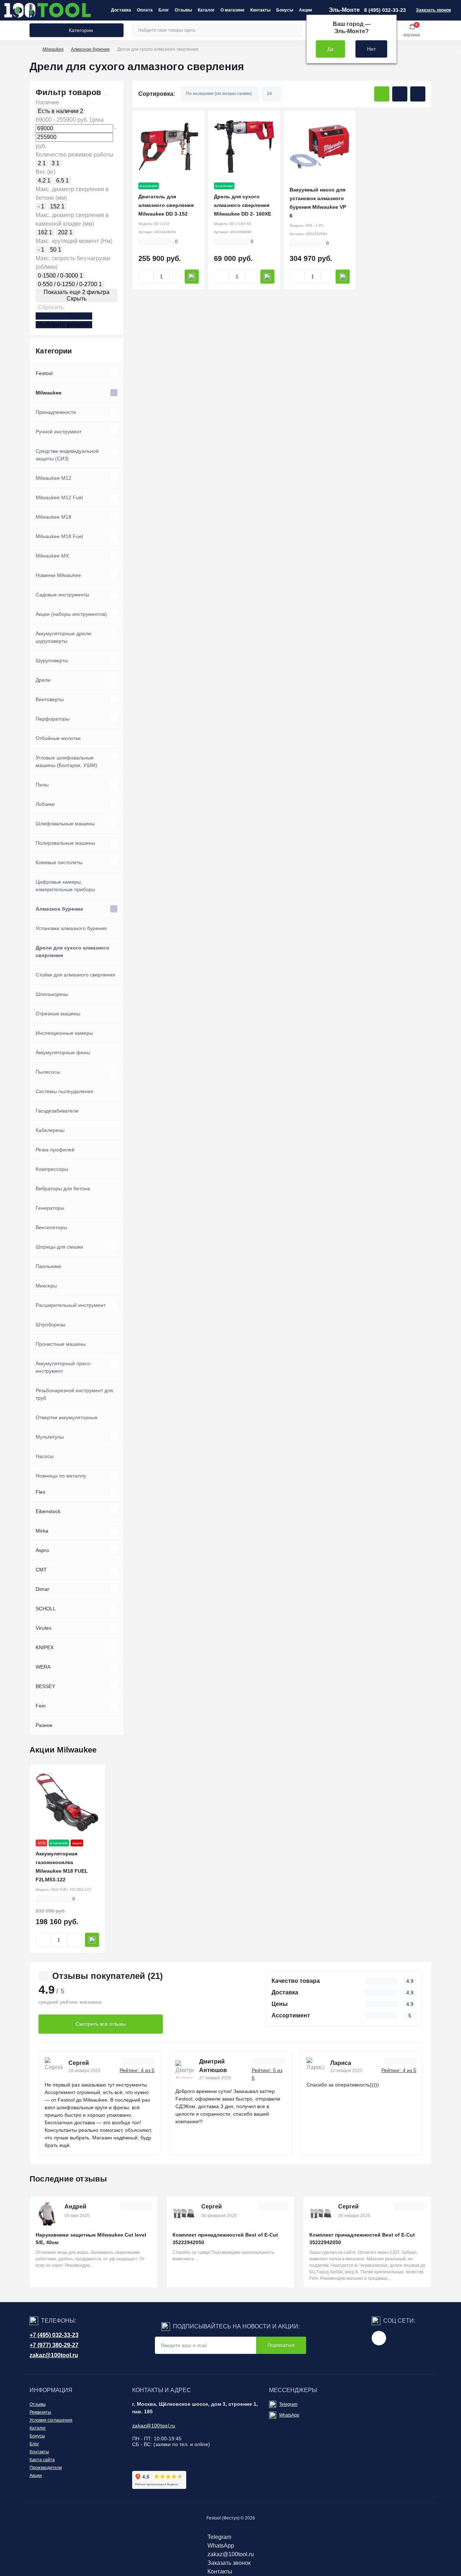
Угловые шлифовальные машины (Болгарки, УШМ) (66, 761)
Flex (41, 1492)
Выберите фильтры (64, 316)
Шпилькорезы (52, 994)
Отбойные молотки (58, 738)
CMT (41, 1570)
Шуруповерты (52, 660)
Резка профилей (55, 1150)
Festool (44, 373)
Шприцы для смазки (59, 1247)
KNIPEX (45, 1647)
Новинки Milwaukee (58, 575)
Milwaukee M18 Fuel (59, 536)
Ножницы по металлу (61, 1476)
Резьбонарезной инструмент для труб (74, 1394)
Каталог (206, 10)
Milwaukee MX (52, 556)
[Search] (296, 30)
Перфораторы (53, 719)
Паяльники (48, 1266)
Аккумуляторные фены (63, 1052)
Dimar (42, 1589)
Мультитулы (50, 1437)
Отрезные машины (58, 1014)
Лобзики (45, 804)
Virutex (44, 1628)
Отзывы (183, 10)
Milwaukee (53, 49)
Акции (305, 10)
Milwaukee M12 (53, 478)
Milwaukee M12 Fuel (59, 497)
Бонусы (285, 10)
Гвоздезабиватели (57, 1111)
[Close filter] (106, 95)
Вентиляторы (51, 1227)
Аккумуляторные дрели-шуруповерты (64, 637)
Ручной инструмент (59, 432)
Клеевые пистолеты (59, 862)
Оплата (145, 10)
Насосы (45, 1456)
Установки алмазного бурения (71, 928)
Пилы (42, 785)
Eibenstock (48, 1511)
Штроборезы (51, 1325)
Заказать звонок (433, 10)
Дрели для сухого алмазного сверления (73, 951)
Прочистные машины (61, 1344)
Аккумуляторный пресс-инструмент (64, 1367)
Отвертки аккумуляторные (67, 1417)
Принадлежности (56, 412)
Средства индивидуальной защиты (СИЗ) (67, 455)
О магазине (232, 10)
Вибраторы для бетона (63, 1188)
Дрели (43, 680)
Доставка (121, 10)
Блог (164, 10)
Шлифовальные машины (65, 824)
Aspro (42, 1550)
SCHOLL (46, 1609)
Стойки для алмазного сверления (75, 975)
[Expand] (114, 373)
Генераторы (50, 1208)
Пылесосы (48, 1072)
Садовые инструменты (62, 595)
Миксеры (46, 1286)
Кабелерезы (50, 1130)
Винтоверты (50, 699)
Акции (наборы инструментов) (71, 614)
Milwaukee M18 (53, 517)
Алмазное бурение (90, 49)
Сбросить (51, 307)
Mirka (42, 1531)
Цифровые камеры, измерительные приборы (65, 886)
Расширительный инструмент (71, 1305)
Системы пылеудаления (64, 1091)
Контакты (260, 10)
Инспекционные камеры (64, 1033)
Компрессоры (52, 1169)
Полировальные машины (65, 843)
